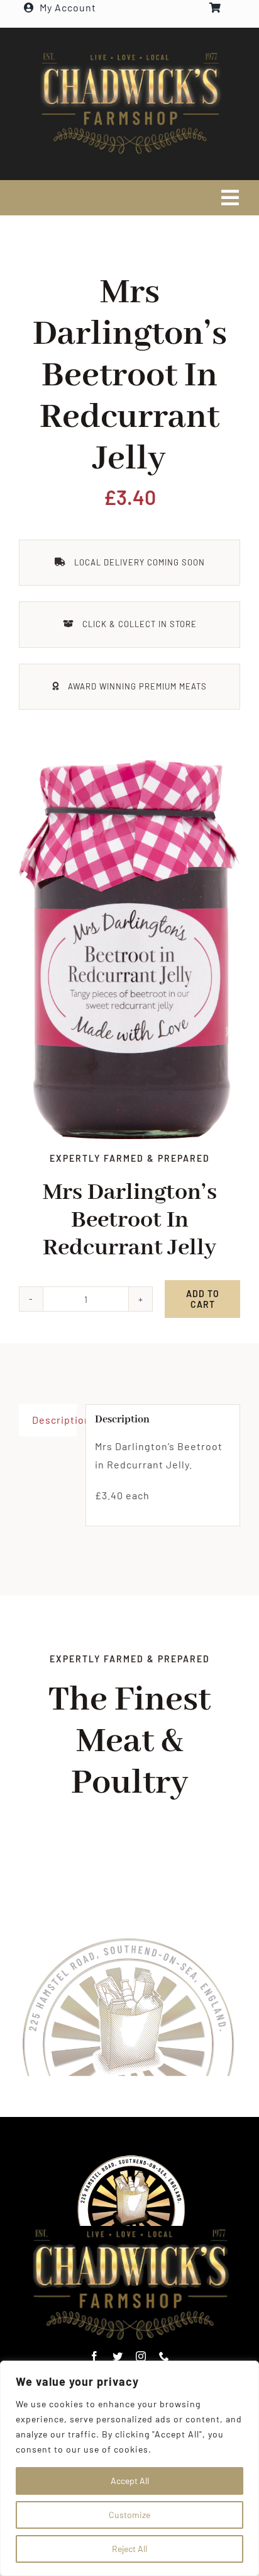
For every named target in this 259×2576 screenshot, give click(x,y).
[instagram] (141, 2356)
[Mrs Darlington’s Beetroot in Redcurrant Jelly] (129, 950)
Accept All (130, 2481)
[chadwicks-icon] (132, 2159)
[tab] (48, 1420)
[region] (129, 2468)
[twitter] (118, 2356)
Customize (129, 2515)
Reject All (129, 2549)
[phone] (164, 2356)
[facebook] (95, 2356)
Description (54, 1420)
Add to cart (203, 1299)
